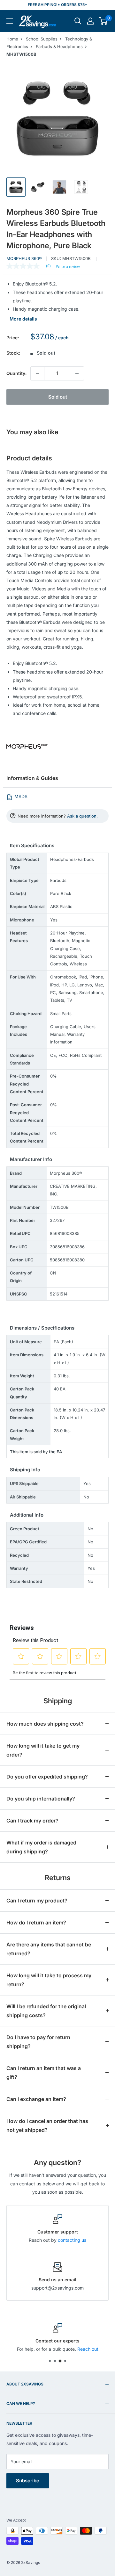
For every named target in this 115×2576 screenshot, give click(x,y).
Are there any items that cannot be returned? (49, 1949)
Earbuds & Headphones (59, 47)
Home (12, 39)
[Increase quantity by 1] (77, 373)
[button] (103, 21)
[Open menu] (10, 21)
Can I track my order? (32, 1821)
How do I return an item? (36, 1923)
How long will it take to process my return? (49, 1980)
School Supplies (42, 39)
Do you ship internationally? (41, 1799)
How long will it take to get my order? (43, 1750)
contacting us (72, 2240)
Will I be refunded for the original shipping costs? (46, 2011)
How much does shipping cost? (45, 1724)
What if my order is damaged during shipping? (41, 1847)
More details (23, 319)
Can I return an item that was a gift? (44, 2073)
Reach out (88, 2349)
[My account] (90, 21)
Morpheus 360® (24, 258)
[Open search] (78, 21)
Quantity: (16, 373)
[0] (103, 21)
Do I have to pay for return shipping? (38, 2042)
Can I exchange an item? (36, 2099)
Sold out (58, 397)
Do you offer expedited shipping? (47, 1777)
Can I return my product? (37, 1901)
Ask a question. (82, 816)
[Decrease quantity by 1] (37, 373)
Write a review (68, 267)
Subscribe (28, 2481)
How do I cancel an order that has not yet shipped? (47, 2125)
